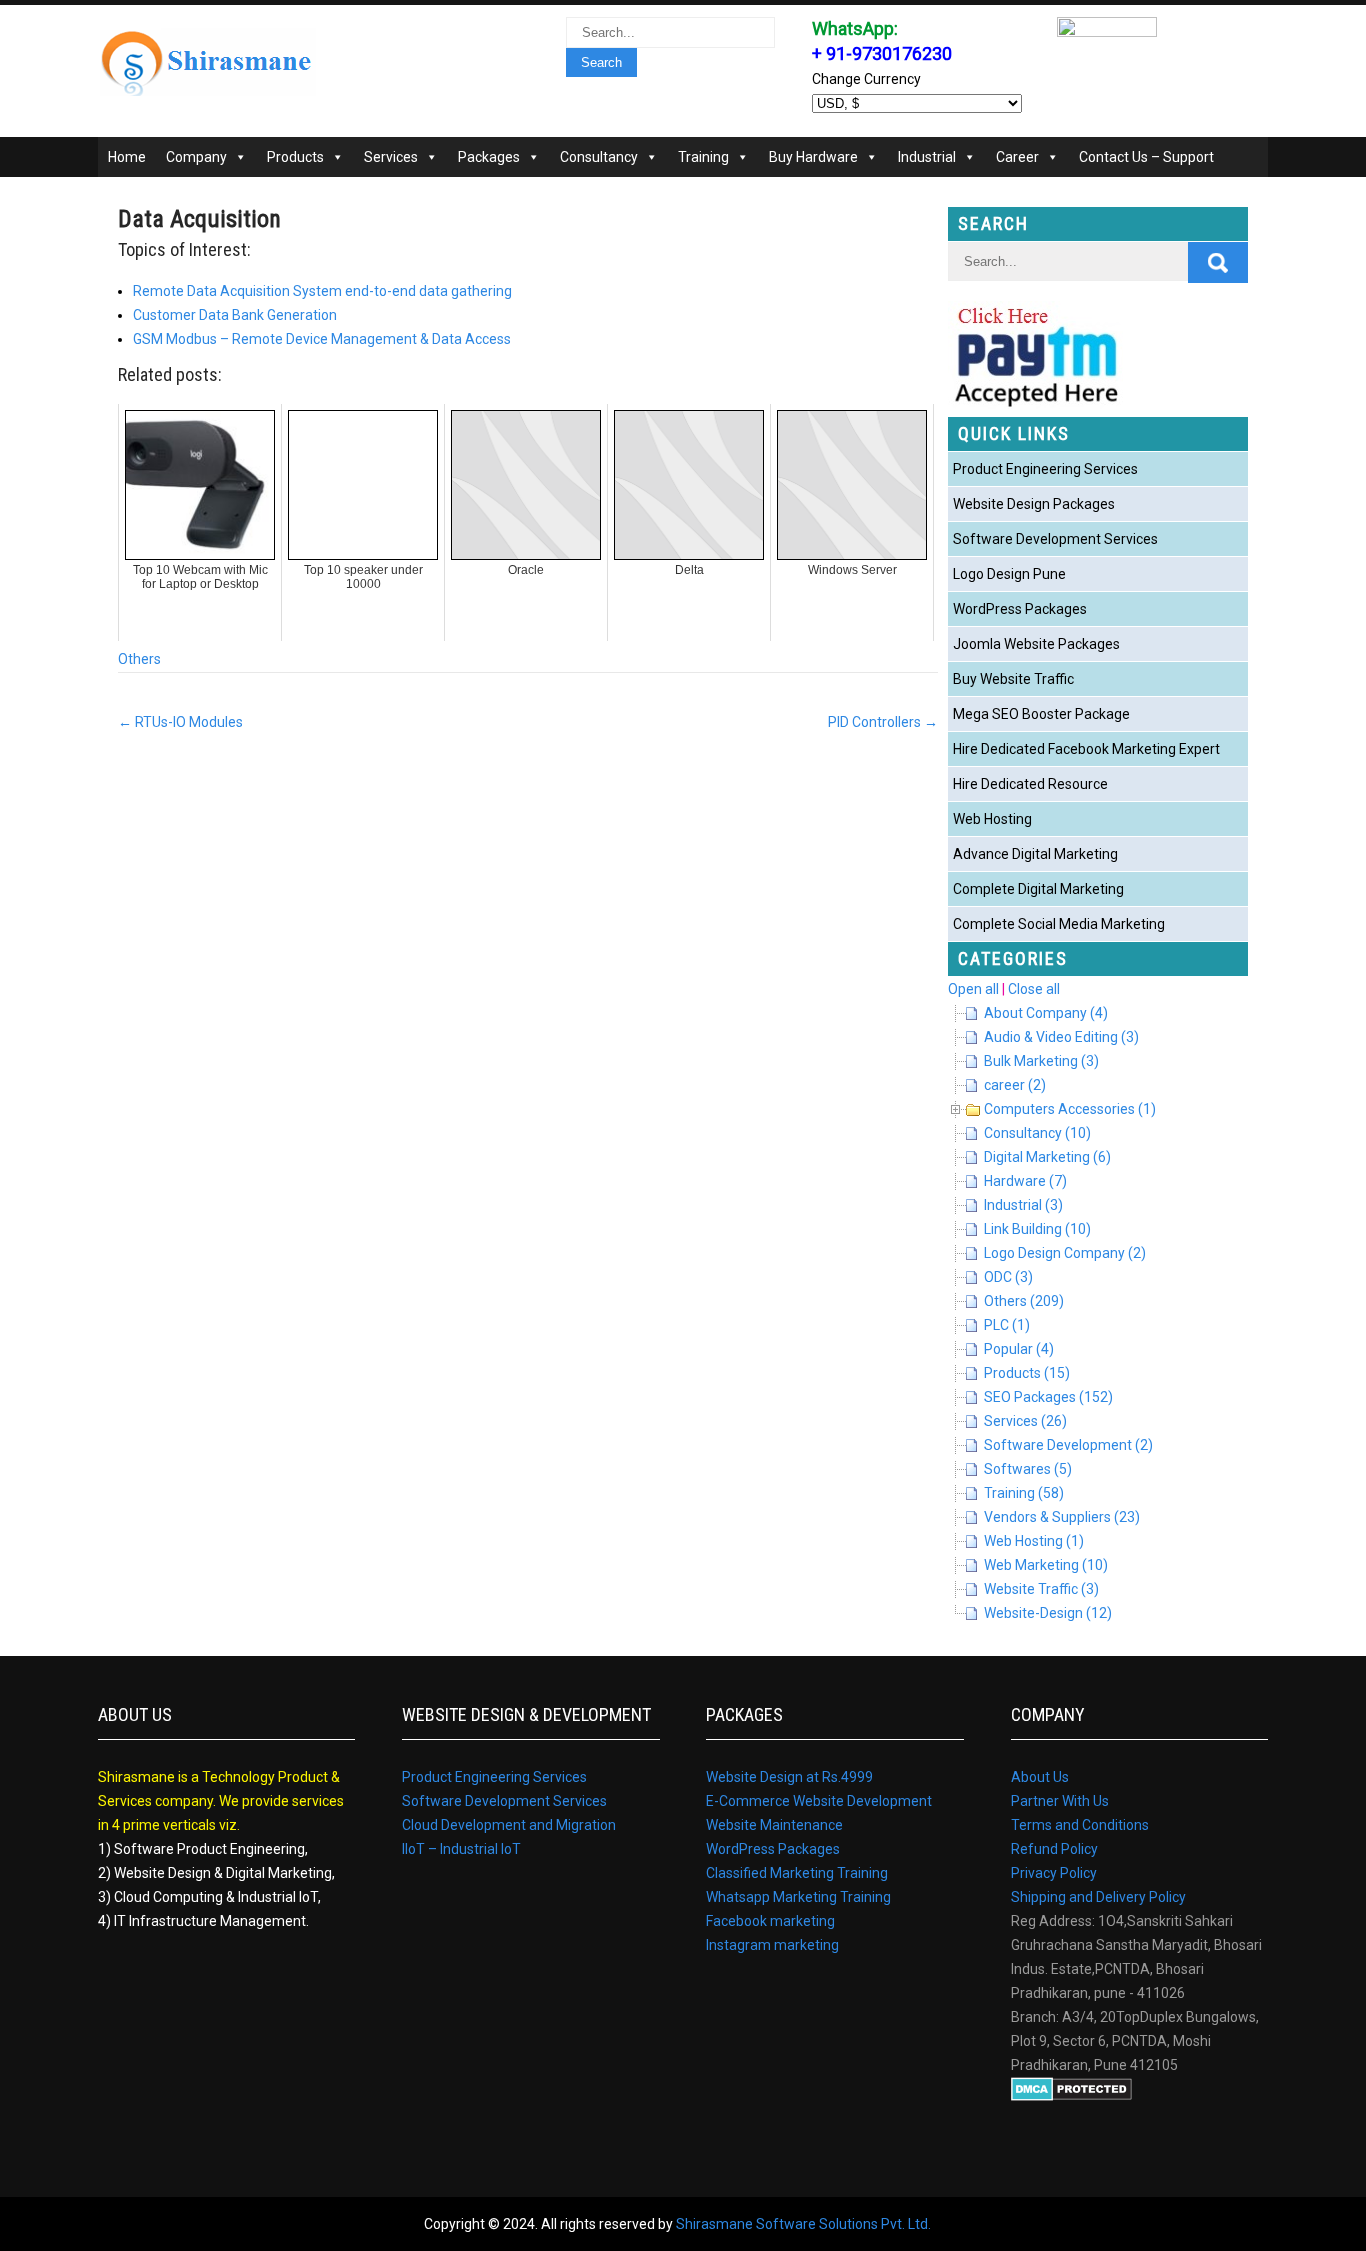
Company (196, 157)
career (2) (1015, 1085)
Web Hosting (992, 819)
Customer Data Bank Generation (235, 315)
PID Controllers (883, 722)
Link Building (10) (1037, 1229)
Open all (973, 989)
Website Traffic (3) (1041, 1589)
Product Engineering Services (1045, 469)
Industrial (927, 157)
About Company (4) (1046, 1013)
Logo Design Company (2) (1065, 1253)
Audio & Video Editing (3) (1061, 1037)
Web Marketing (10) (1046, 1565)
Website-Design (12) (1048, 1613)
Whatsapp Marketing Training (798, 1897)
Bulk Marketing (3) (1041, 1061)
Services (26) (1025, 1421)
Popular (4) (1019, 1349)
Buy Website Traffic (1013, 679)
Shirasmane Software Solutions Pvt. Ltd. (803, 2224)
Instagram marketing (772, 1945)
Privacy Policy (1054, 1873)
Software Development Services (1055, 539)
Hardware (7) (1025, 1181)
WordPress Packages (1020, 609)
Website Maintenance (774, 1825)
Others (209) (1024, 1301)
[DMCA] (1071, 2096)
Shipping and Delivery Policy (1098, 1897)
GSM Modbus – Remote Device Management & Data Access (322, 339)
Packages (489, 157)
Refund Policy (1054, 1849)
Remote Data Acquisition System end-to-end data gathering (322, 291)
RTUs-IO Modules (180, 722)
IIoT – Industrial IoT (461, 1849)
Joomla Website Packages (1036, 644)
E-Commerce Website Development (819, 1801)
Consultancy (599, 157)
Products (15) (1027, 1373)
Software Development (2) (1068, 1445)
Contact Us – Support (1146, 157)
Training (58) (1024, 1493)
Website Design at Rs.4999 (789, 1777)
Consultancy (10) (1037, 1133)
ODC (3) (1008, 1277)
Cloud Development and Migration (509, 1825)
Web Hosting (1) (1034, 1541)
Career (1017, 157)
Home (127, 157)
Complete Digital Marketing (1038, 889)
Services (391, 157)
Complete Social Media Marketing (1059, 924)
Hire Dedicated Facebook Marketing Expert (1086, 749)
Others (139, 659)
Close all (1034, 989)
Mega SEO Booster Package (1041, 714)
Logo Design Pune (1009, 574)
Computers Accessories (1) (1070, 1109)
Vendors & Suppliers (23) (1062, 1517)
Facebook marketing (770, 1921)
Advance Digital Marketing (1035, 854)
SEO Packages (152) (1048, 1397)
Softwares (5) (1028, 1469)
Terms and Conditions (1080, 1825)
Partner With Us (1060, 1801)
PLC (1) (1007, 1325)
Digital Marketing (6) (1047, 1157)
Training (703, 157)
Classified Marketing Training (797, 1873)
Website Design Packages (1034, 504)
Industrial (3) (1023, 1205)
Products (295, 157)
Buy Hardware (813, 157)
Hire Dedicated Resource (1030, 784)
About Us (1040, 1777)
